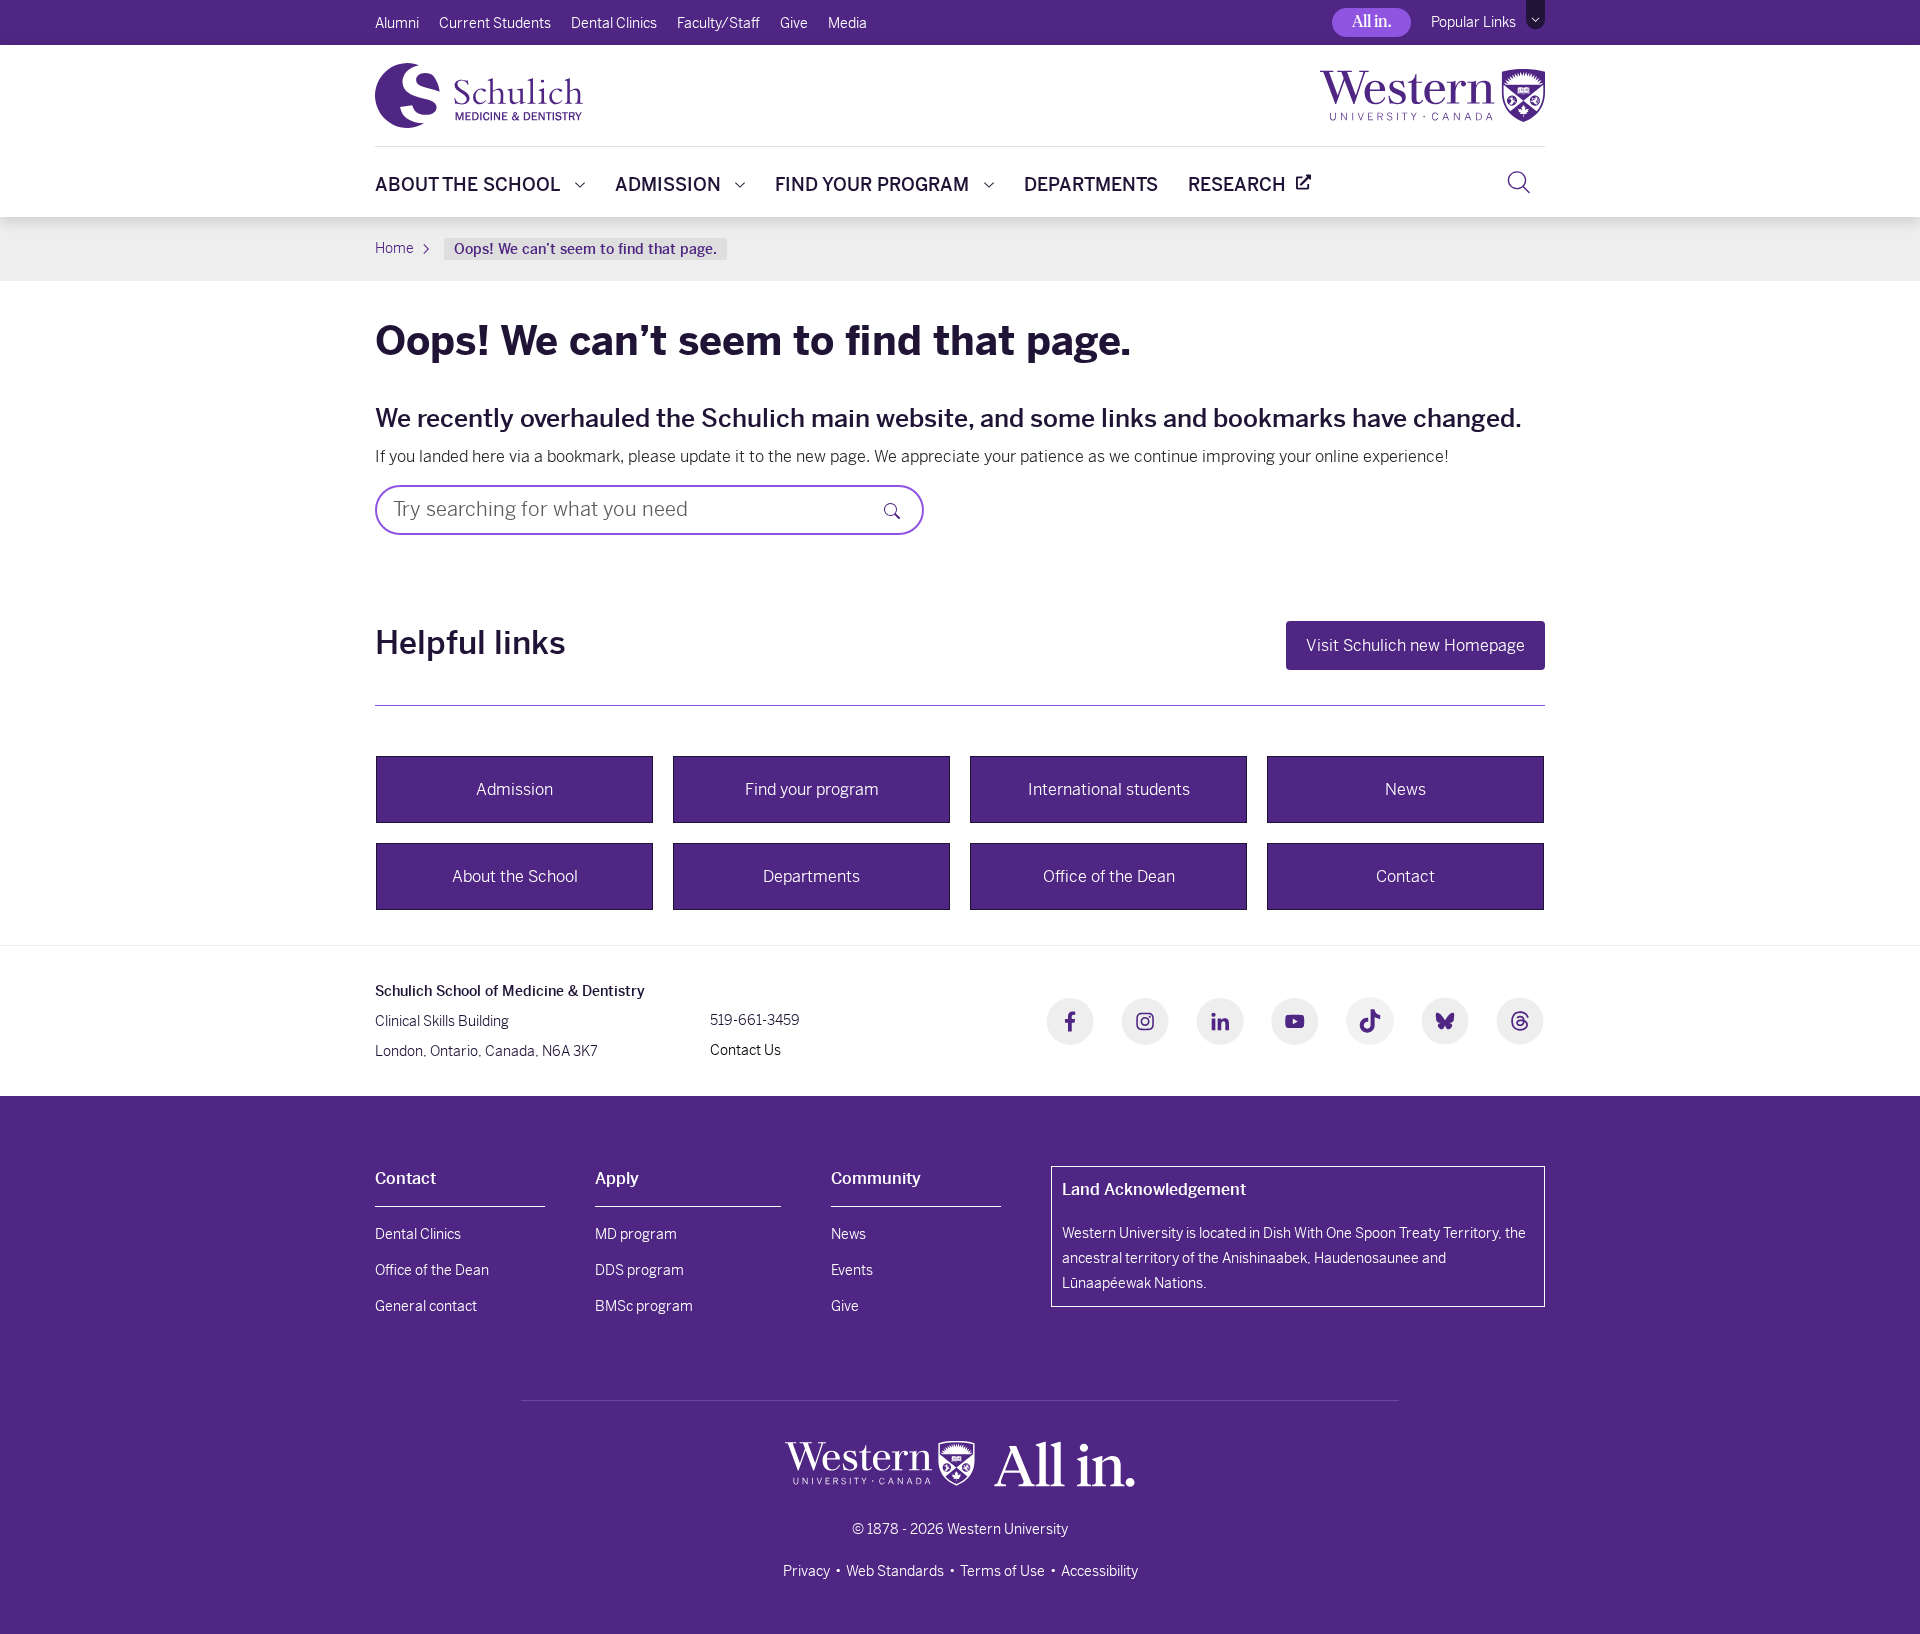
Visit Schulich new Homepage (1415, 645)
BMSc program (644, 1306)
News (848, 1234)
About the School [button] (515, 876)
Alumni (397, 23)
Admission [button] (514, 789)
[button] (1535, 15)
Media (847, 23)
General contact (426, 1306)
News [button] (1405, 789)
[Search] (1518, 182)
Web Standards (895, 1571)
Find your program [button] (812, 789)
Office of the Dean (432, 1270)
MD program (636, 1234)
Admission (668, 184)
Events (852, 1270)
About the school (467, 184)
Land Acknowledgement (1154, 1189)
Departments (1091, 184)
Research (1237, 184)
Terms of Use (1002, 1571)
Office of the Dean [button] (1109, 876)
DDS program (639, 1270)
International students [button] (1109, 789)
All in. (1371, 21)
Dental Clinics (614, 23)
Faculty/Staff (718, 23)
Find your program (872, 184)
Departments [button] (811, 876)
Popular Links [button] (1473, 22)
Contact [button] (1405, 876)
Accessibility (1099, 1571)
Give (794, 23)
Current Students (495, 23)
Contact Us (745, 1050)
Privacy (806, 1571)
